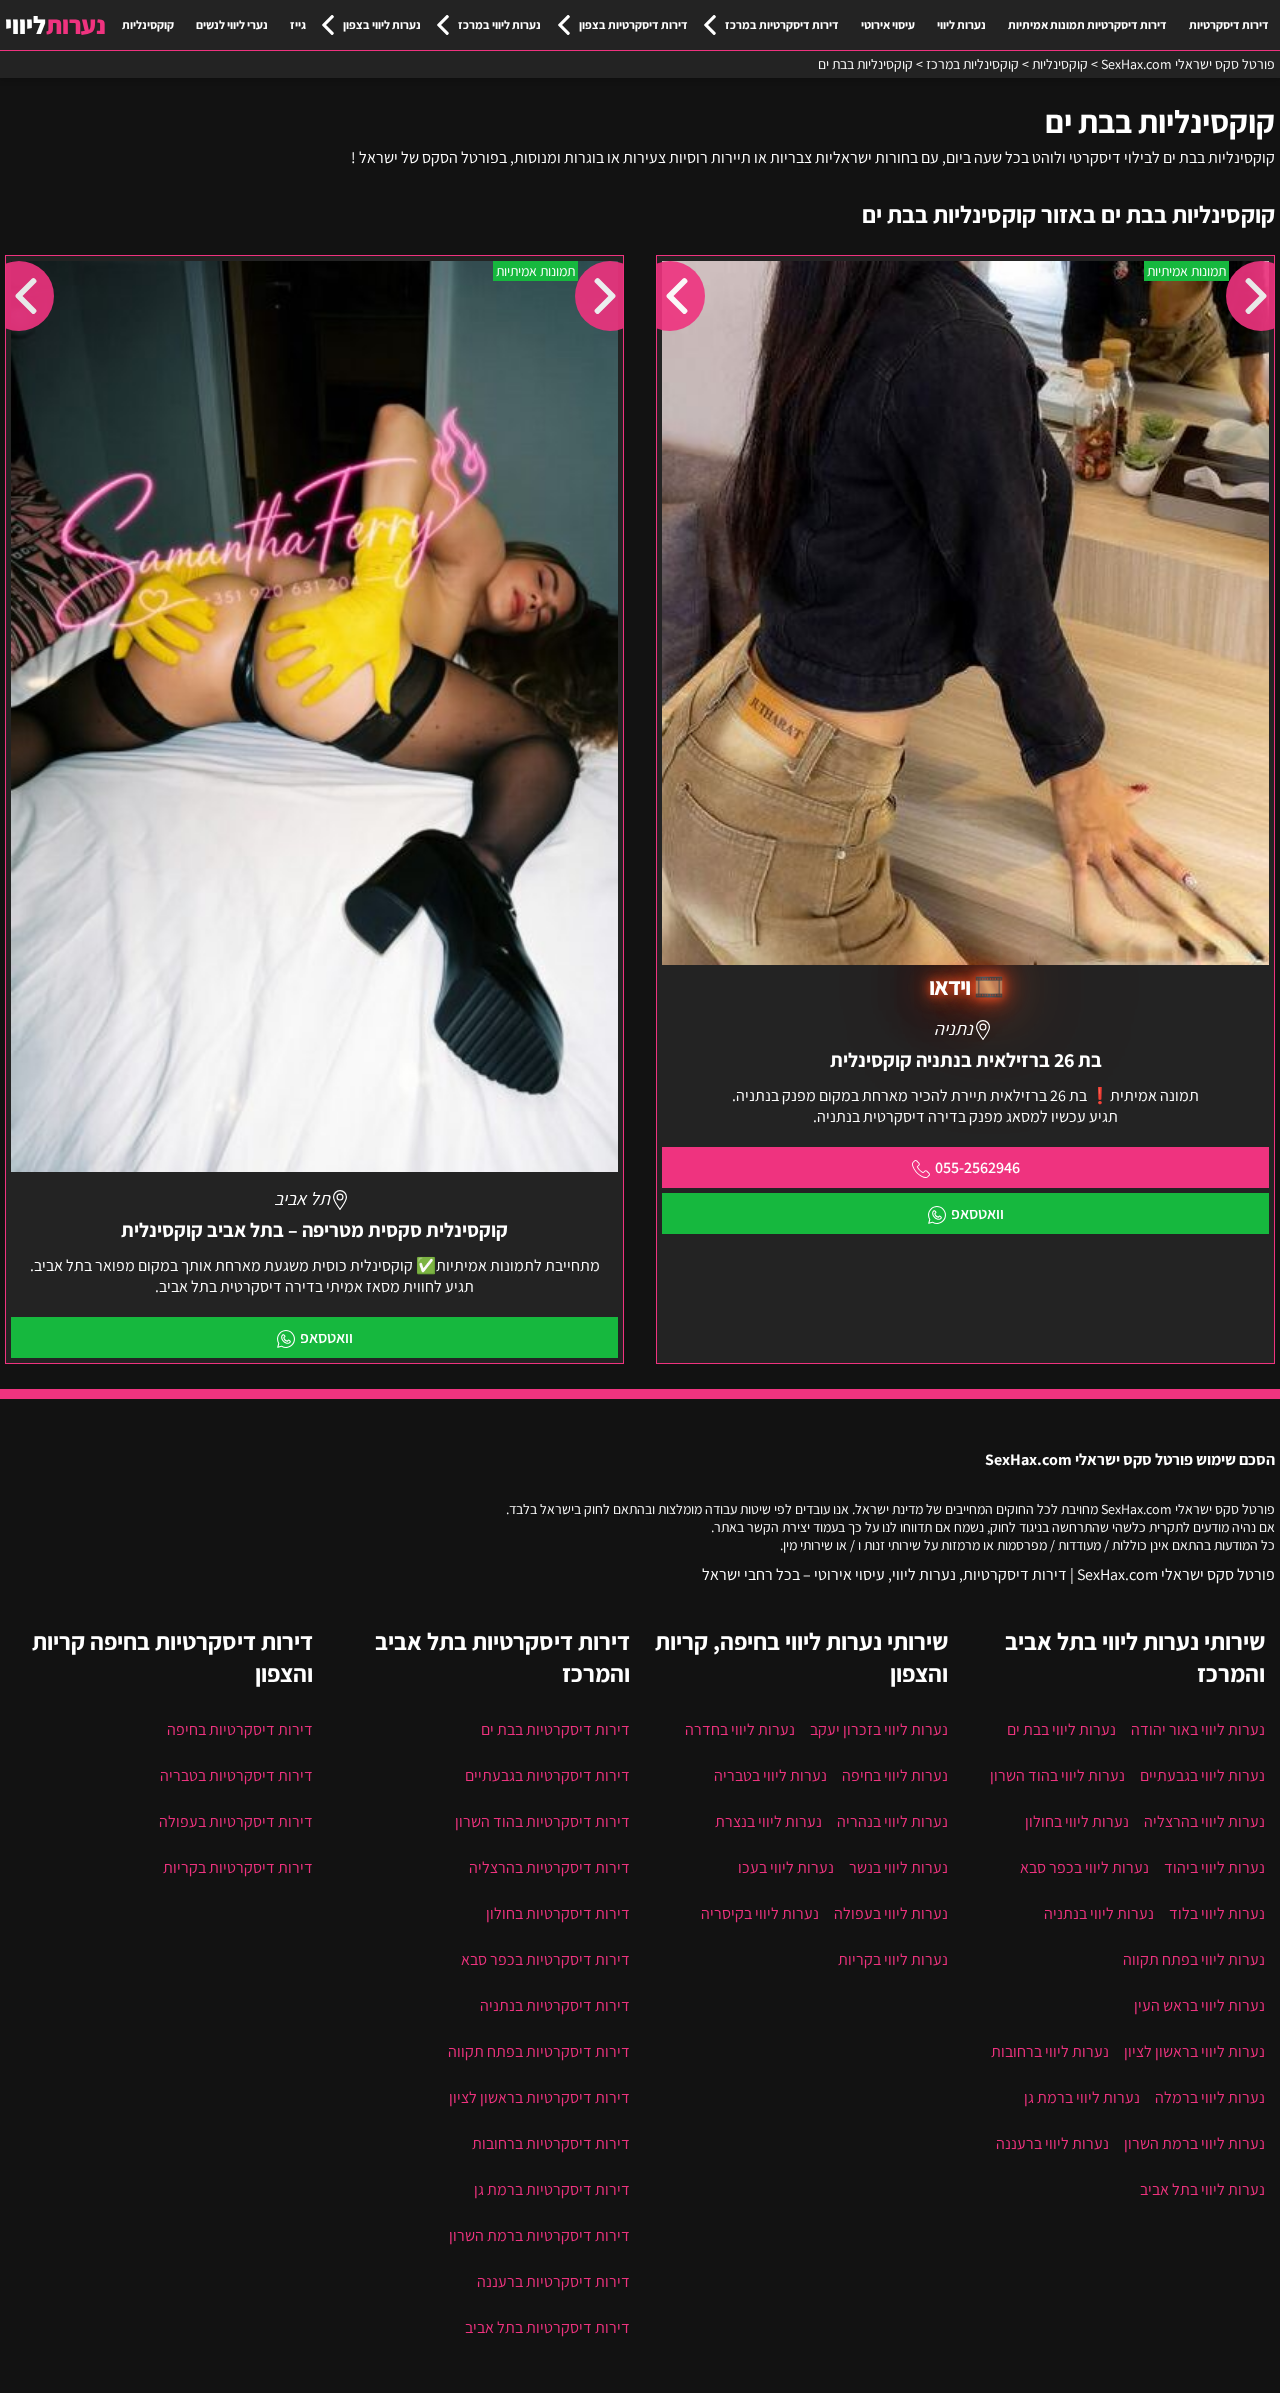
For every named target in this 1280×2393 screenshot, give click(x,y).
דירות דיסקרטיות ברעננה (553, 2281)
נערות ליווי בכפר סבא (1084, 1867)
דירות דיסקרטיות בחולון (558, 1913)
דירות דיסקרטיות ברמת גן (552, 2189)
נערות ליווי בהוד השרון (1057, 1775)
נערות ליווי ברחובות (1050, 2051)
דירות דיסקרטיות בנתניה (555, 2005)
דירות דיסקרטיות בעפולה (236, 1821)
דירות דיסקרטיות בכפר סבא (545, 1959)
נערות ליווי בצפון (382, 24)
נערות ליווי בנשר (898, 1867)
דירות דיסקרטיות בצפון (633, 24)
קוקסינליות (148, 24)
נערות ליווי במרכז (499, 24)
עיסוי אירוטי (888, 24)
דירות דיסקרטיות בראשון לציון (539, 2097)
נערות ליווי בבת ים (1061, 1729)
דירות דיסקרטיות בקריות (238, 1867)
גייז (298, 24)
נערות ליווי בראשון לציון (1194, 2051)
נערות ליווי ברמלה (1210, 2097)
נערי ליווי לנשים (232, 24)
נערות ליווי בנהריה (892, 1821)
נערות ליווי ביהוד (1214, 1867)
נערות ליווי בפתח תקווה (1194, 1959)
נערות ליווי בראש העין (1199, 2005)
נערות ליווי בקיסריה (760, 1913)
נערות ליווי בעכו (786, 1867)
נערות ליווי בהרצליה (1204, 1821)
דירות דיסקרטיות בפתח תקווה (539, 2051)
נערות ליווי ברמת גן (1082, 2097)
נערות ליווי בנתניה (1099, 1913)
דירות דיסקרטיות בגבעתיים (547, 1775)
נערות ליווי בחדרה (740, 1729)
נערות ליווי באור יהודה (1198, 1729)
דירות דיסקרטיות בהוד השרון (542, 1821)
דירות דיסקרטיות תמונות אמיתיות (1087, 24)
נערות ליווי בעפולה (891, 1913)
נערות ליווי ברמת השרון (1194, 2143)
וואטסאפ (977, 1213)
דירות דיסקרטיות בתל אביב (547, 2327)
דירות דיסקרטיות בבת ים (555, 1729)
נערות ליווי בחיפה (895, 1775)
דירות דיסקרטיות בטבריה (236, 1775)
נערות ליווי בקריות (893, 1959)
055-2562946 (977, 1167)
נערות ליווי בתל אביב (1202, 2189)
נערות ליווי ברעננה (1052, 2143)
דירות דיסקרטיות (1229, 24)
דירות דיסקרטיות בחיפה (240, 1729)
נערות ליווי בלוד (1217, 1913)
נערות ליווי (961, 24)
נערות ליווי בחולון (1077, 1821)
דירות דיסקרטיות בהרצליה (549, 1867)
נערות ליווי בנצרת (768, 1821)
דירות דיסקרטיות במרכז (782, 24)
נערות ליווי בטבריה (770, 1775)
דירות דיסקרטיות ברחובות (551, 2143)
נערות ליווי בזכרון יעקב (879, 1729)
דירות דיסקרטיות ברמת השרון (539, 2235)
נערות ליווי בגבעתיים (1202, 1775)
